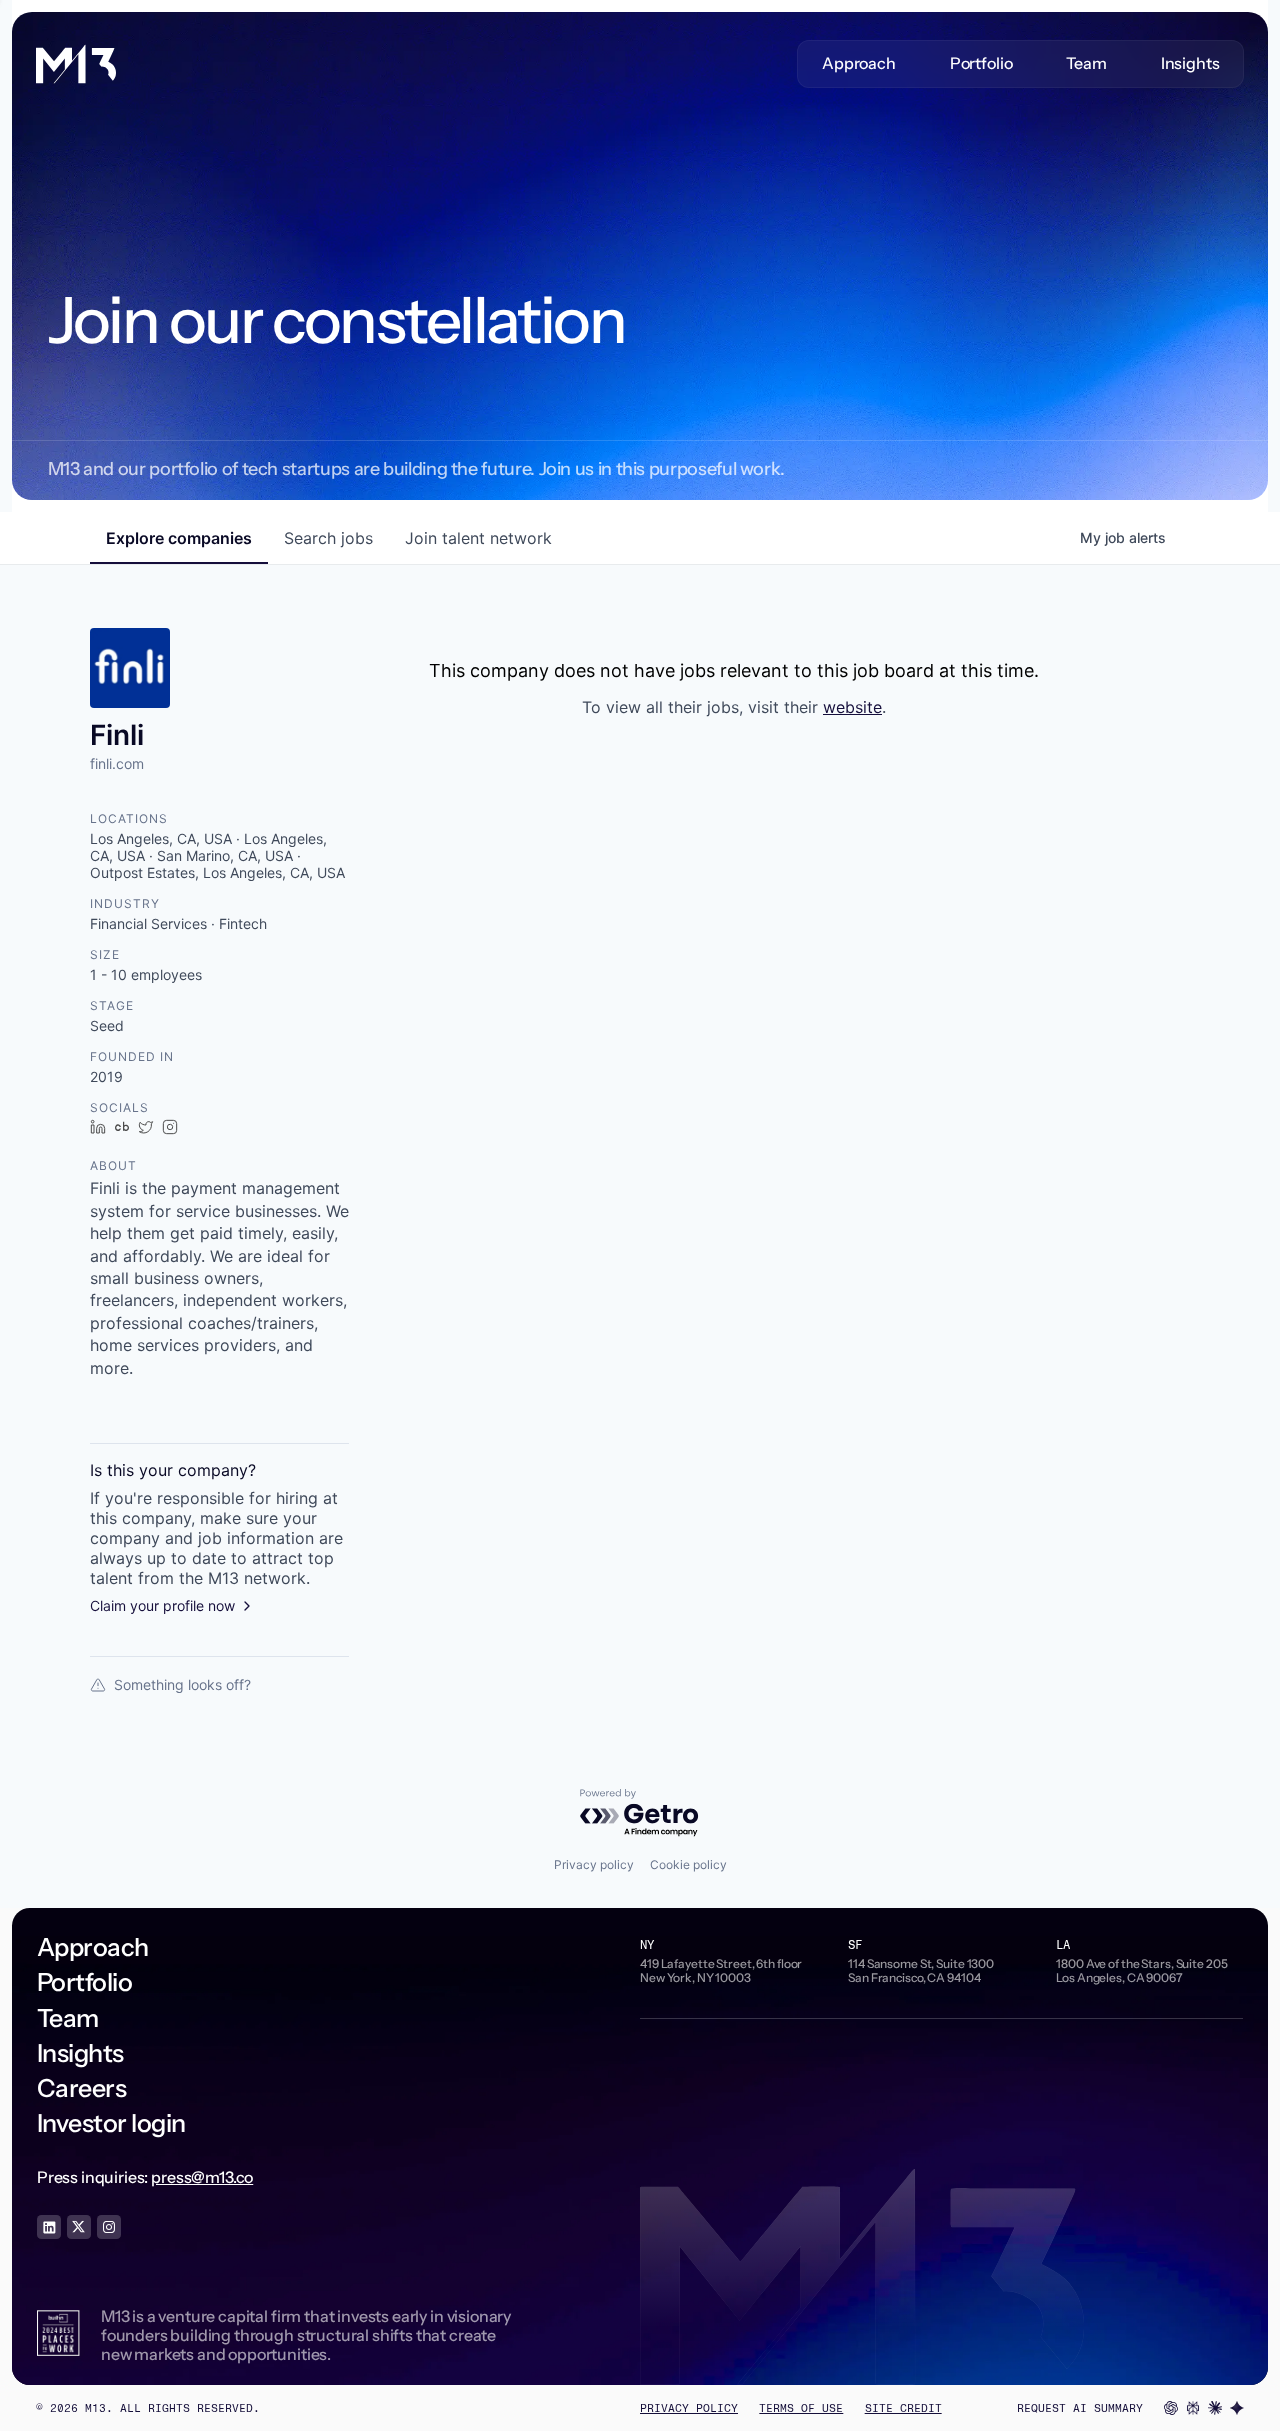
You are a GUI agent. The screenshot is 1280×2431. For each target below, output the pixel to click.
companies (179, 538)
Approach (859, 63)
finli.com (117, 763)
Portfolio (981, 63)
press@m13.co (202, 2177)
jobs (328, 538)
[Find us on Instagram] (109, 2227)
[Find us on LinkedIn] (49, 2227)
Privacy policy (594, 1864)
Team (1086, 63)
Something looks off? (182, 1684)
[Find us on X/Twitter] (79, 2227)
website (852, 707)
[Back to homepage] (76, 64)
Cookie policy (688, 1864)
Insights (1190, 63)
